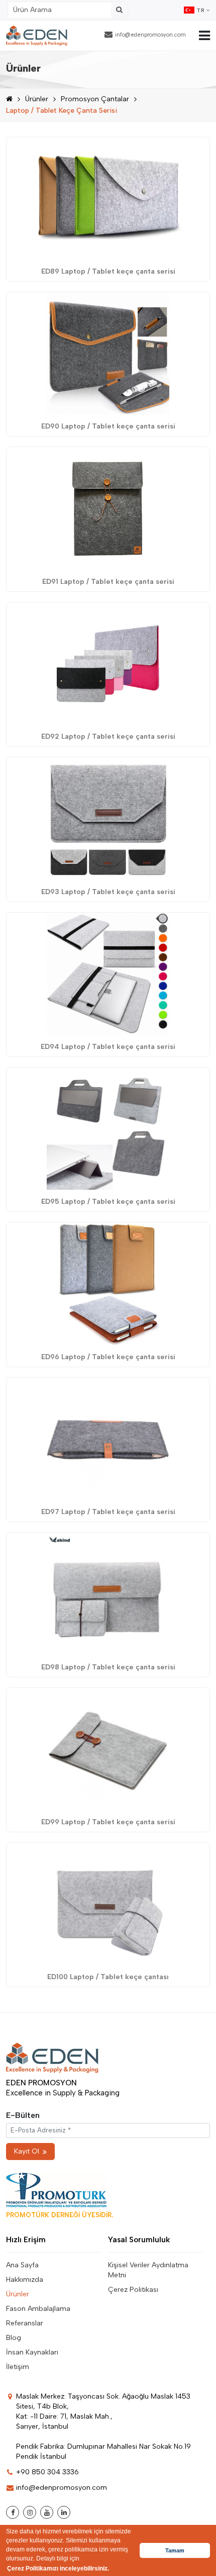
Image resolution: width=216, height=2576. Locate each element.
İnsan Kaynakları (32, 2352)
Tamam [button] (175, 2550)
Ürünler (37, 99)
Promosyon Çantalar (95, 99)
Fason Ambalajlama (38, 2309)
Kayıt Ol (27, 2151)
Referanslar (25, 2323)
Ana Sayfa (22, 2265)
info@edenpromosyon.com (150, 35)
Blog (14, 2338)
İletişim (18, 2367)
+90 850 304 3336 (47, 2472)
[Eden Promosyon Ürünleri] (37, 36)
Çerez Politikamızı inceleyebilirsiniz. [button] (58, 2568)
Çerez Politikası (133, 2290)
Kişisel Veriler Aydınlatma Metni (148, 2270)
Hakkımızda (25, 2280)
